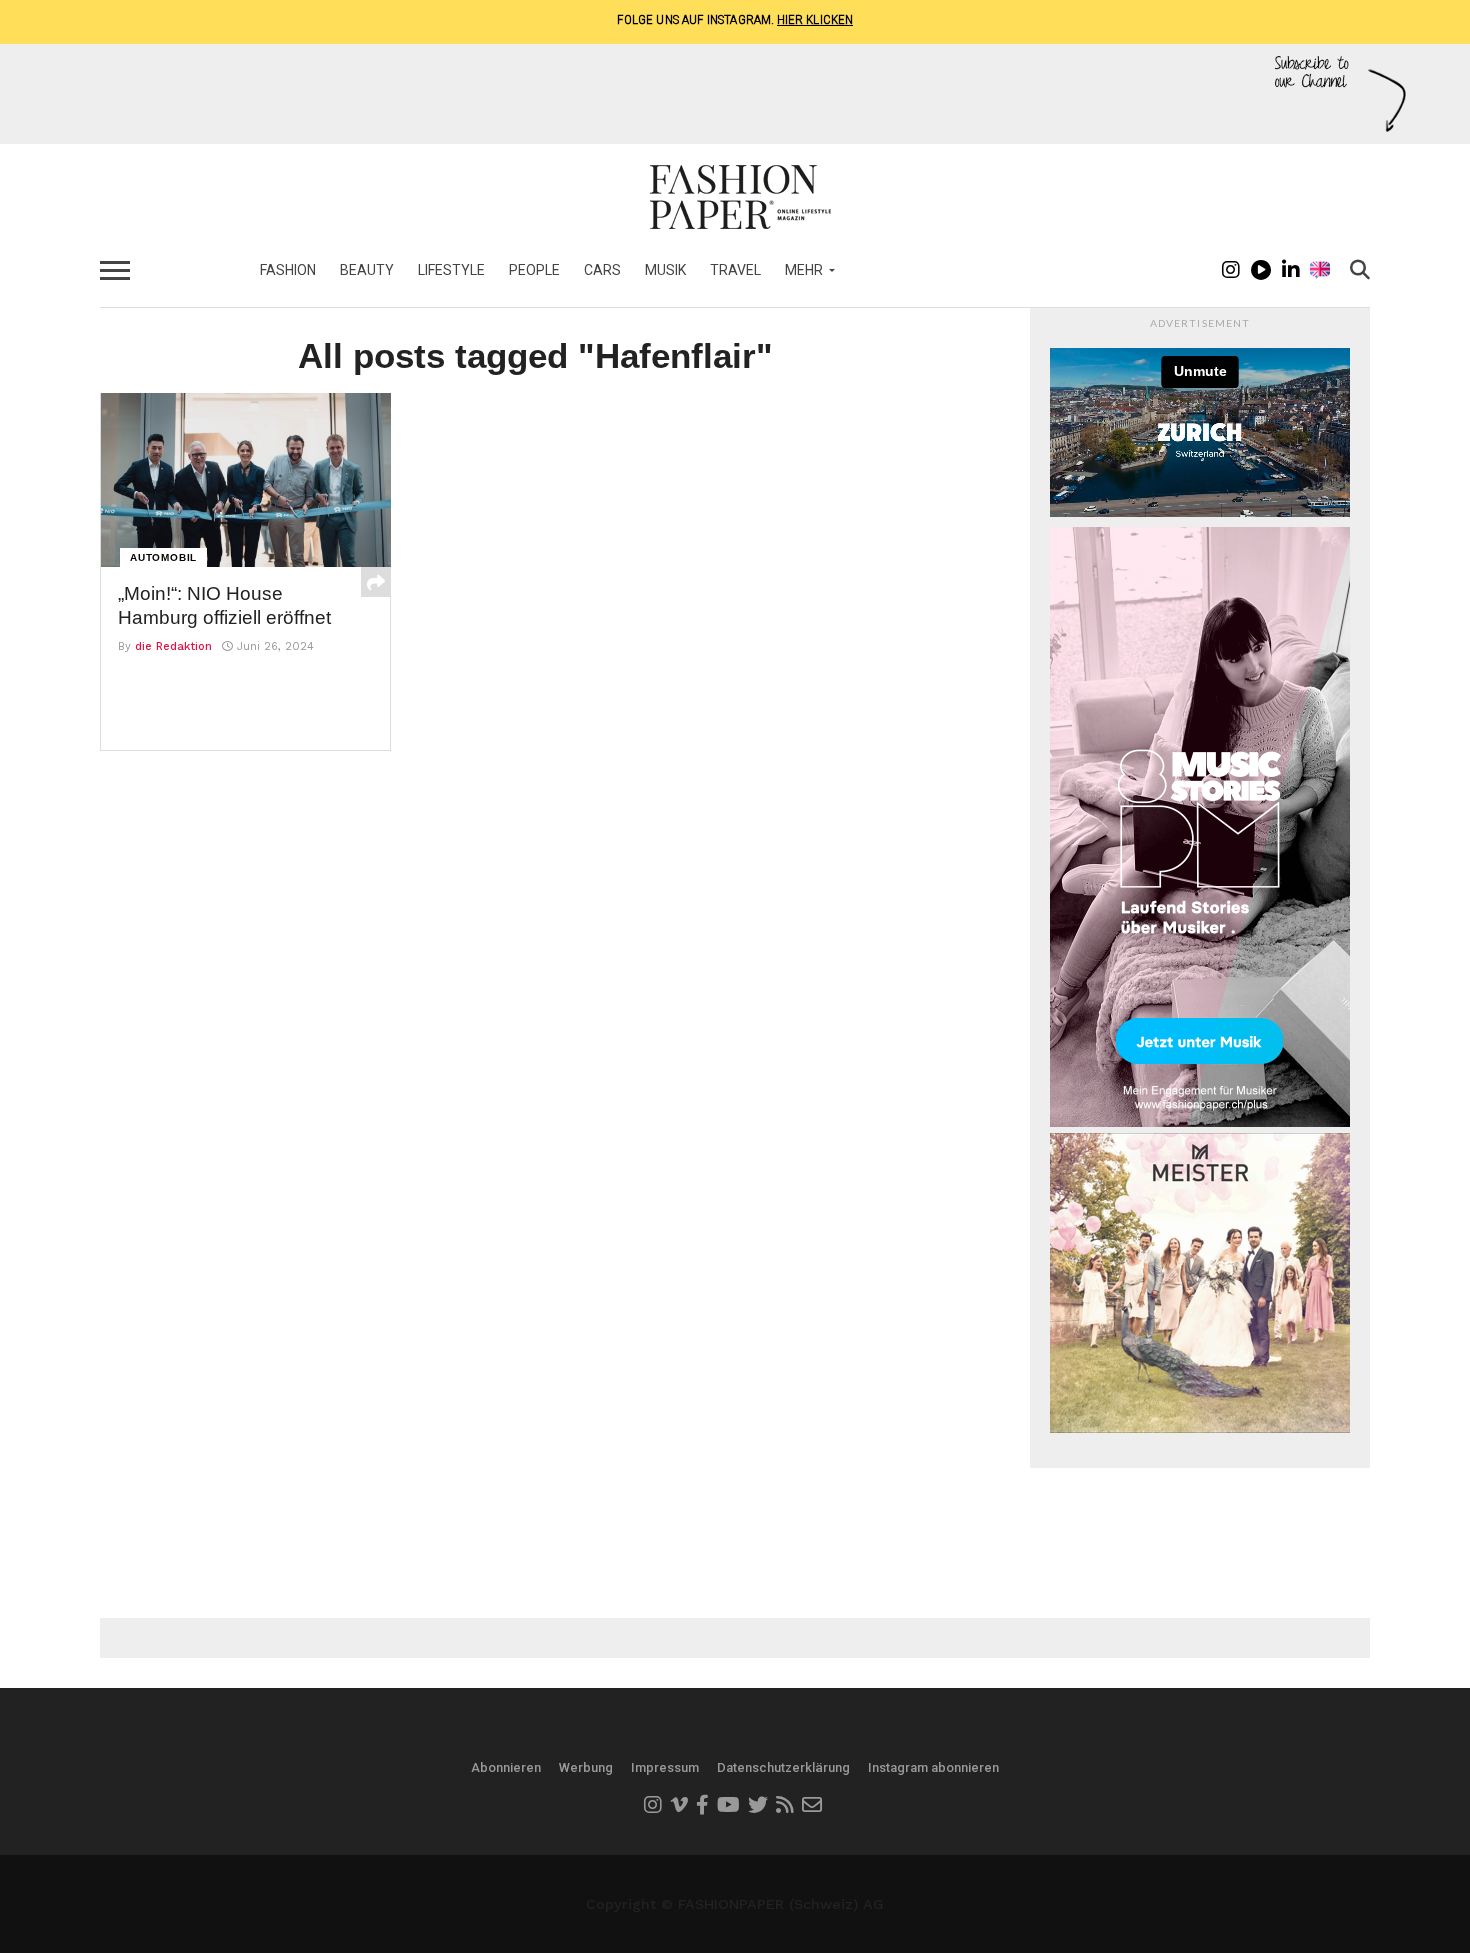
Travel (735, 270)
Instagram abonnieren (933, 1767)
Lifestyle (451, 270)
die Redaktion (173, 646)
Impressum (665, 1767)
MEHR (804, 270)
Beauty (367, 270)
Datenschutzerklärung (783, 1767)
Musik (665, 270)
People (534, 270)
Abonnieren (506, 1767)
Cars (602, 270)
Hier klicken (815, 19)
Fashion (288, 270)
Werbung (586, 1767)
